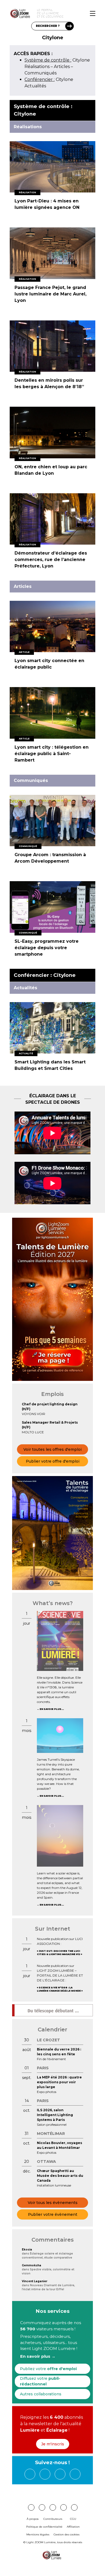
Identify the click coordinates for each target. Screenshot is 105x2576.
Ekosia (27, 2250)
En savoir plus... (52, 1709)
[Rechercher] (69, 26)
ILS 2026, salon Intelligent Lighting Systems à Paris (55, 2115)
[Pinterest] (31, 2507)
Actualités (35, 86)
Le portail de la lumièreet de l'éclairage (50, 13)
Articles (62, 67)
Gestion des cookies (66, 2534)
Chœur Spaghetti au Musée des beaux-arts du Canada (60, 2176)
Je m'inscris (53, 2444)
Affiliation (73, 2527)
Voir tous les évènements (53, 2203)
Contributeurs (53, 2519)
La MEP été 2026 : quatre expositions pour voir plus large (59, 2082)
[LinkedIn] (45, 2474)
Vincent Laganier (35, 2281)
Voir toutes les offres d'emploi (52, 1449)
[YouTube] (75, 2474)
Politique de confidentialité (44, 2527)
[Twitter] (60, 2474)
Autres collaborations (41, 2394)
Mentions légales (38, 2534)
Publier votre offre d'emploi (53, 1461)
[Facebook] (30, 2474)
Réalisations (37, 67)
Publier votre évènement (53, 2214)
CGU (73, 2519)
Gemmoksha (31, 2265)
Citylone (57, 60)
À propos (33, 2519)
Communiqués (41, 73)
